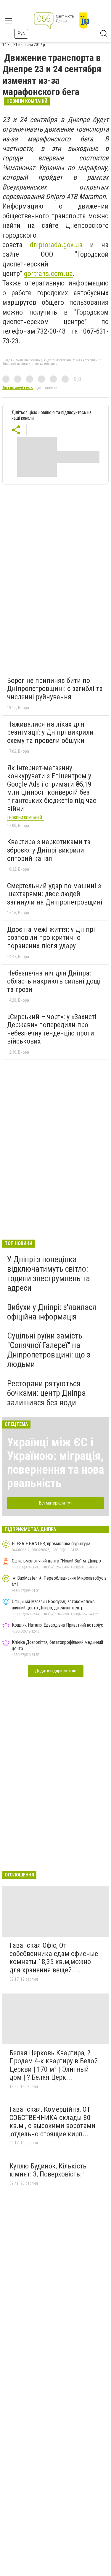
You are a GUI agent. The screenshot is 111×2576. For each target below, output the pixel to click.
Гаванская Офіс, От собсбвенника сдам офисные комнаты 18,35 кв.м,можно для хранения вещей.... (54, 1958)
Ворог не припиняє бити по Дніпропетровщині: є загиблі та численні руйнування (55, 689)
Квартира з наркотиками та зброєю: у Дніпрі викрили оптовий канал (49, 850)
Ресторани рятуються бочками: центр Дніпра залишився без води (46, 1393)
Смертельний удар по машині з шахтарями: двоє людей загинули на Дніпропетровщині (55, 894)
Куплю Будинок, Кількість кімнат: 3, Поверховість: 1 (48, 2170)
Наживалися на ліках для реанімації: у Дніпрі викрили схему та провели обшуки (50, 732)
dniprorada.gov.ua (56, 245)
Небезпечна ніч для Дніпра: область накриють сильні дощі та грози (54, 981)
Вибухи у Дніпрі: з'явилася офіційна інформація (52, 1312)
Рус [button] (21, 33)
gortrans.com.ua (48, 274)
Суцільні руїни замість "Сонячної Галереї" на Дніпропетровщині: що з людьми (49, 1350)
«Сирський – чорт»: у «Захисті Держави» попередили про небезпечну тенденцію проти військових (52, 1029)
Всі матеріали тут (55, 1503)
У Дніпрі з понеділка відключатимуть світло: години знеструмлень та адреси (49, 1274)
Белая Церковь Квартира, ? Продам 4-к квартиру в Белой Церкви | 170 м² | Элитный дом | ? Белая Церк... (54, 2065)
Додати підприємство (56, 1671)
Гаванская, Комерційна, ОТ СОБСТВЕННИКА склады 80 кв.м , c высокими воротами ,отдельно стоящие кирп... (52, 2122)
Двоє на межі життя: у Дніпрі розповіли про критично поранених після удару (51, 938)
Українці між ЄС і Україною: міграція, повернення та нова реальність (55, 1463)
